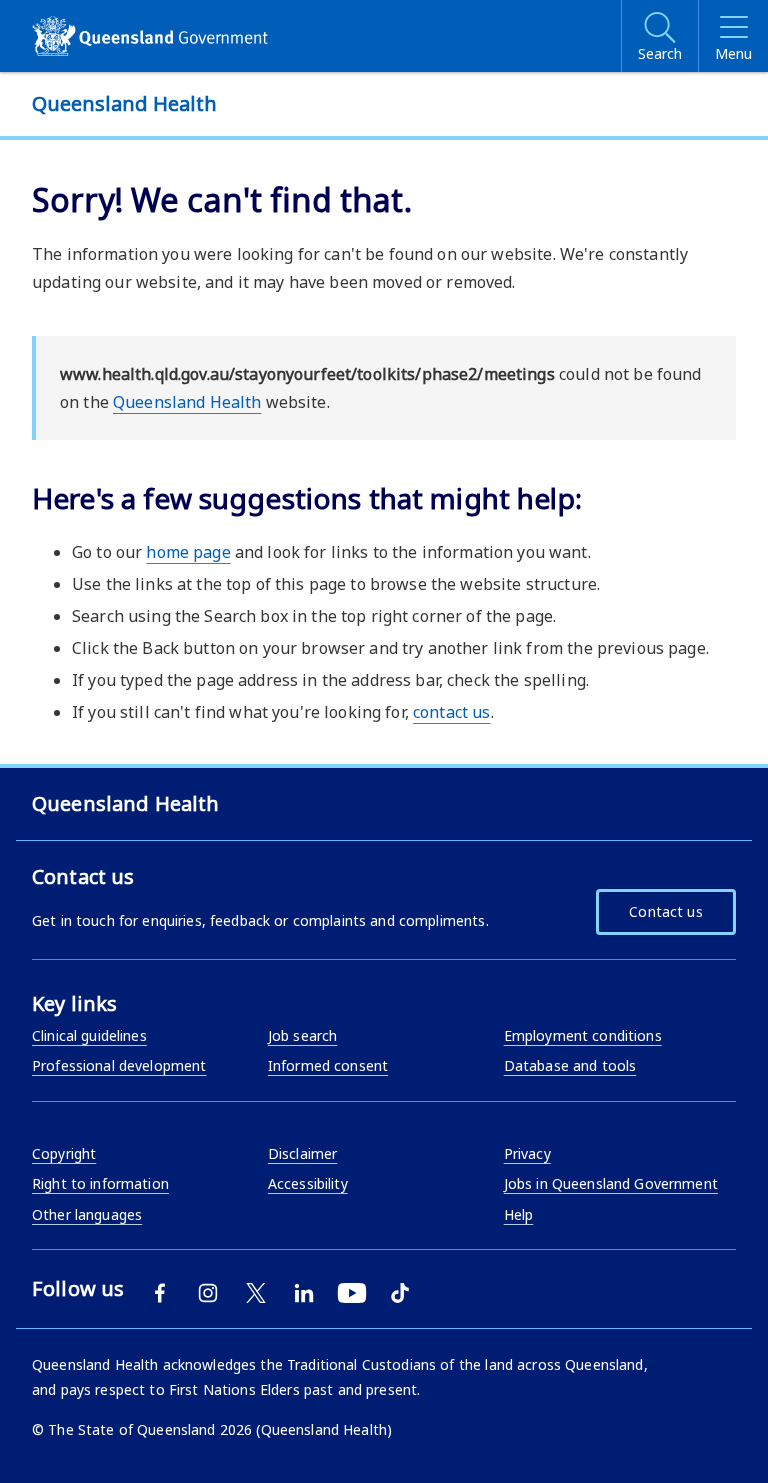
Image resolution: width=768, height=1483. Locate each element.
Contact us (665, 911)
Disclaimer (302, 1153)
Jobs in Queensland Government (611, 1183)
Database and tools (570, 1065)
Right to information (100, 1183)
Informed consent (328, 1065)
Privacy (527, 1153)
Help (519, 1214)
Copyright (64, 1153)
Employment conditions (583, 1035)
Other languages (87, 1214)
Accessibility (308, 1183)
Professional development (119, 1065)
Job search (302, 1035)
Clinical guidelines (89, 1035)
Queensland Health (187, 402)
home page (188, 552)
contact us (451, 712)
